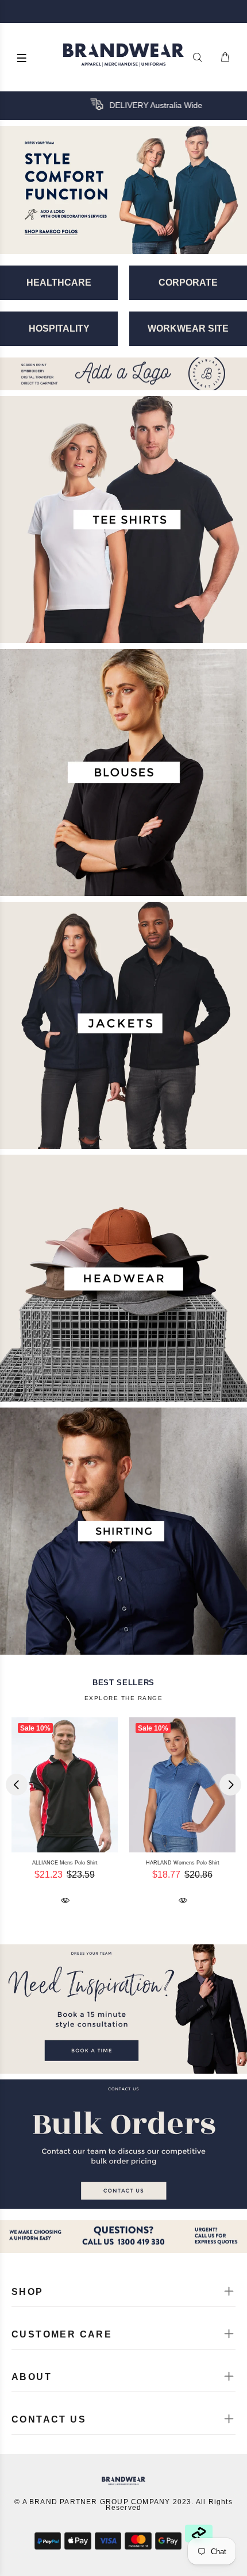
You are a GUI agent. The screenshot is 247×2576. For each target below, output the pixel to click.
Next (230, 1785)
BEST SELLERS (123, 1683)
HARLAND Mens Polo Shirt (151, 1863)
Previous (17, 1785)
